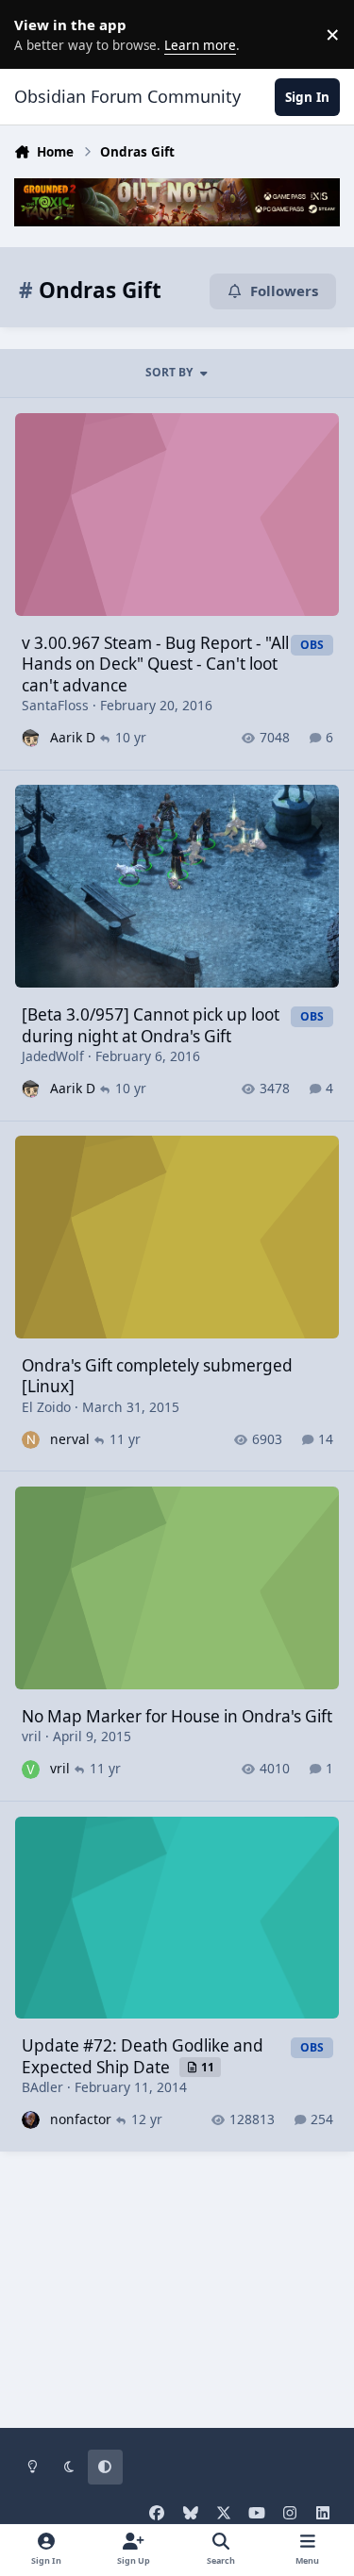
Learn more (38, 34)
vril (32, 1736)
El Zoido (46, 1407)
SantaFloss (55, 705)
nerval (70, 1439)
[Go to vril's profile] (31, 1769)
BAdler (42, 2087)
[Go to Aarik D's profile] (31, 738)
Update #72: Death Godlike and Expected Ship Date (143, 2056)
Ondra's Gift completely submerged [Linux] (157, 1376)
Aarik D (73, 737)
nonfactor (81, 2119)
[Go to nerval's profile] (31, 1440)
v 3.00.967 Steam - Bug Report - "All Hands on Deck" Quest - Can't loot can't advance (155, 664)
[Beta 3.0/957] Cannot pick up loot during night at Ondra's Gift (151, 1025)
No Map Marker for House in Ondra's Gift (177, 1716)
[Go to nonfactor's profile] (31, 2120)
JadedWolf (53, 1056)
